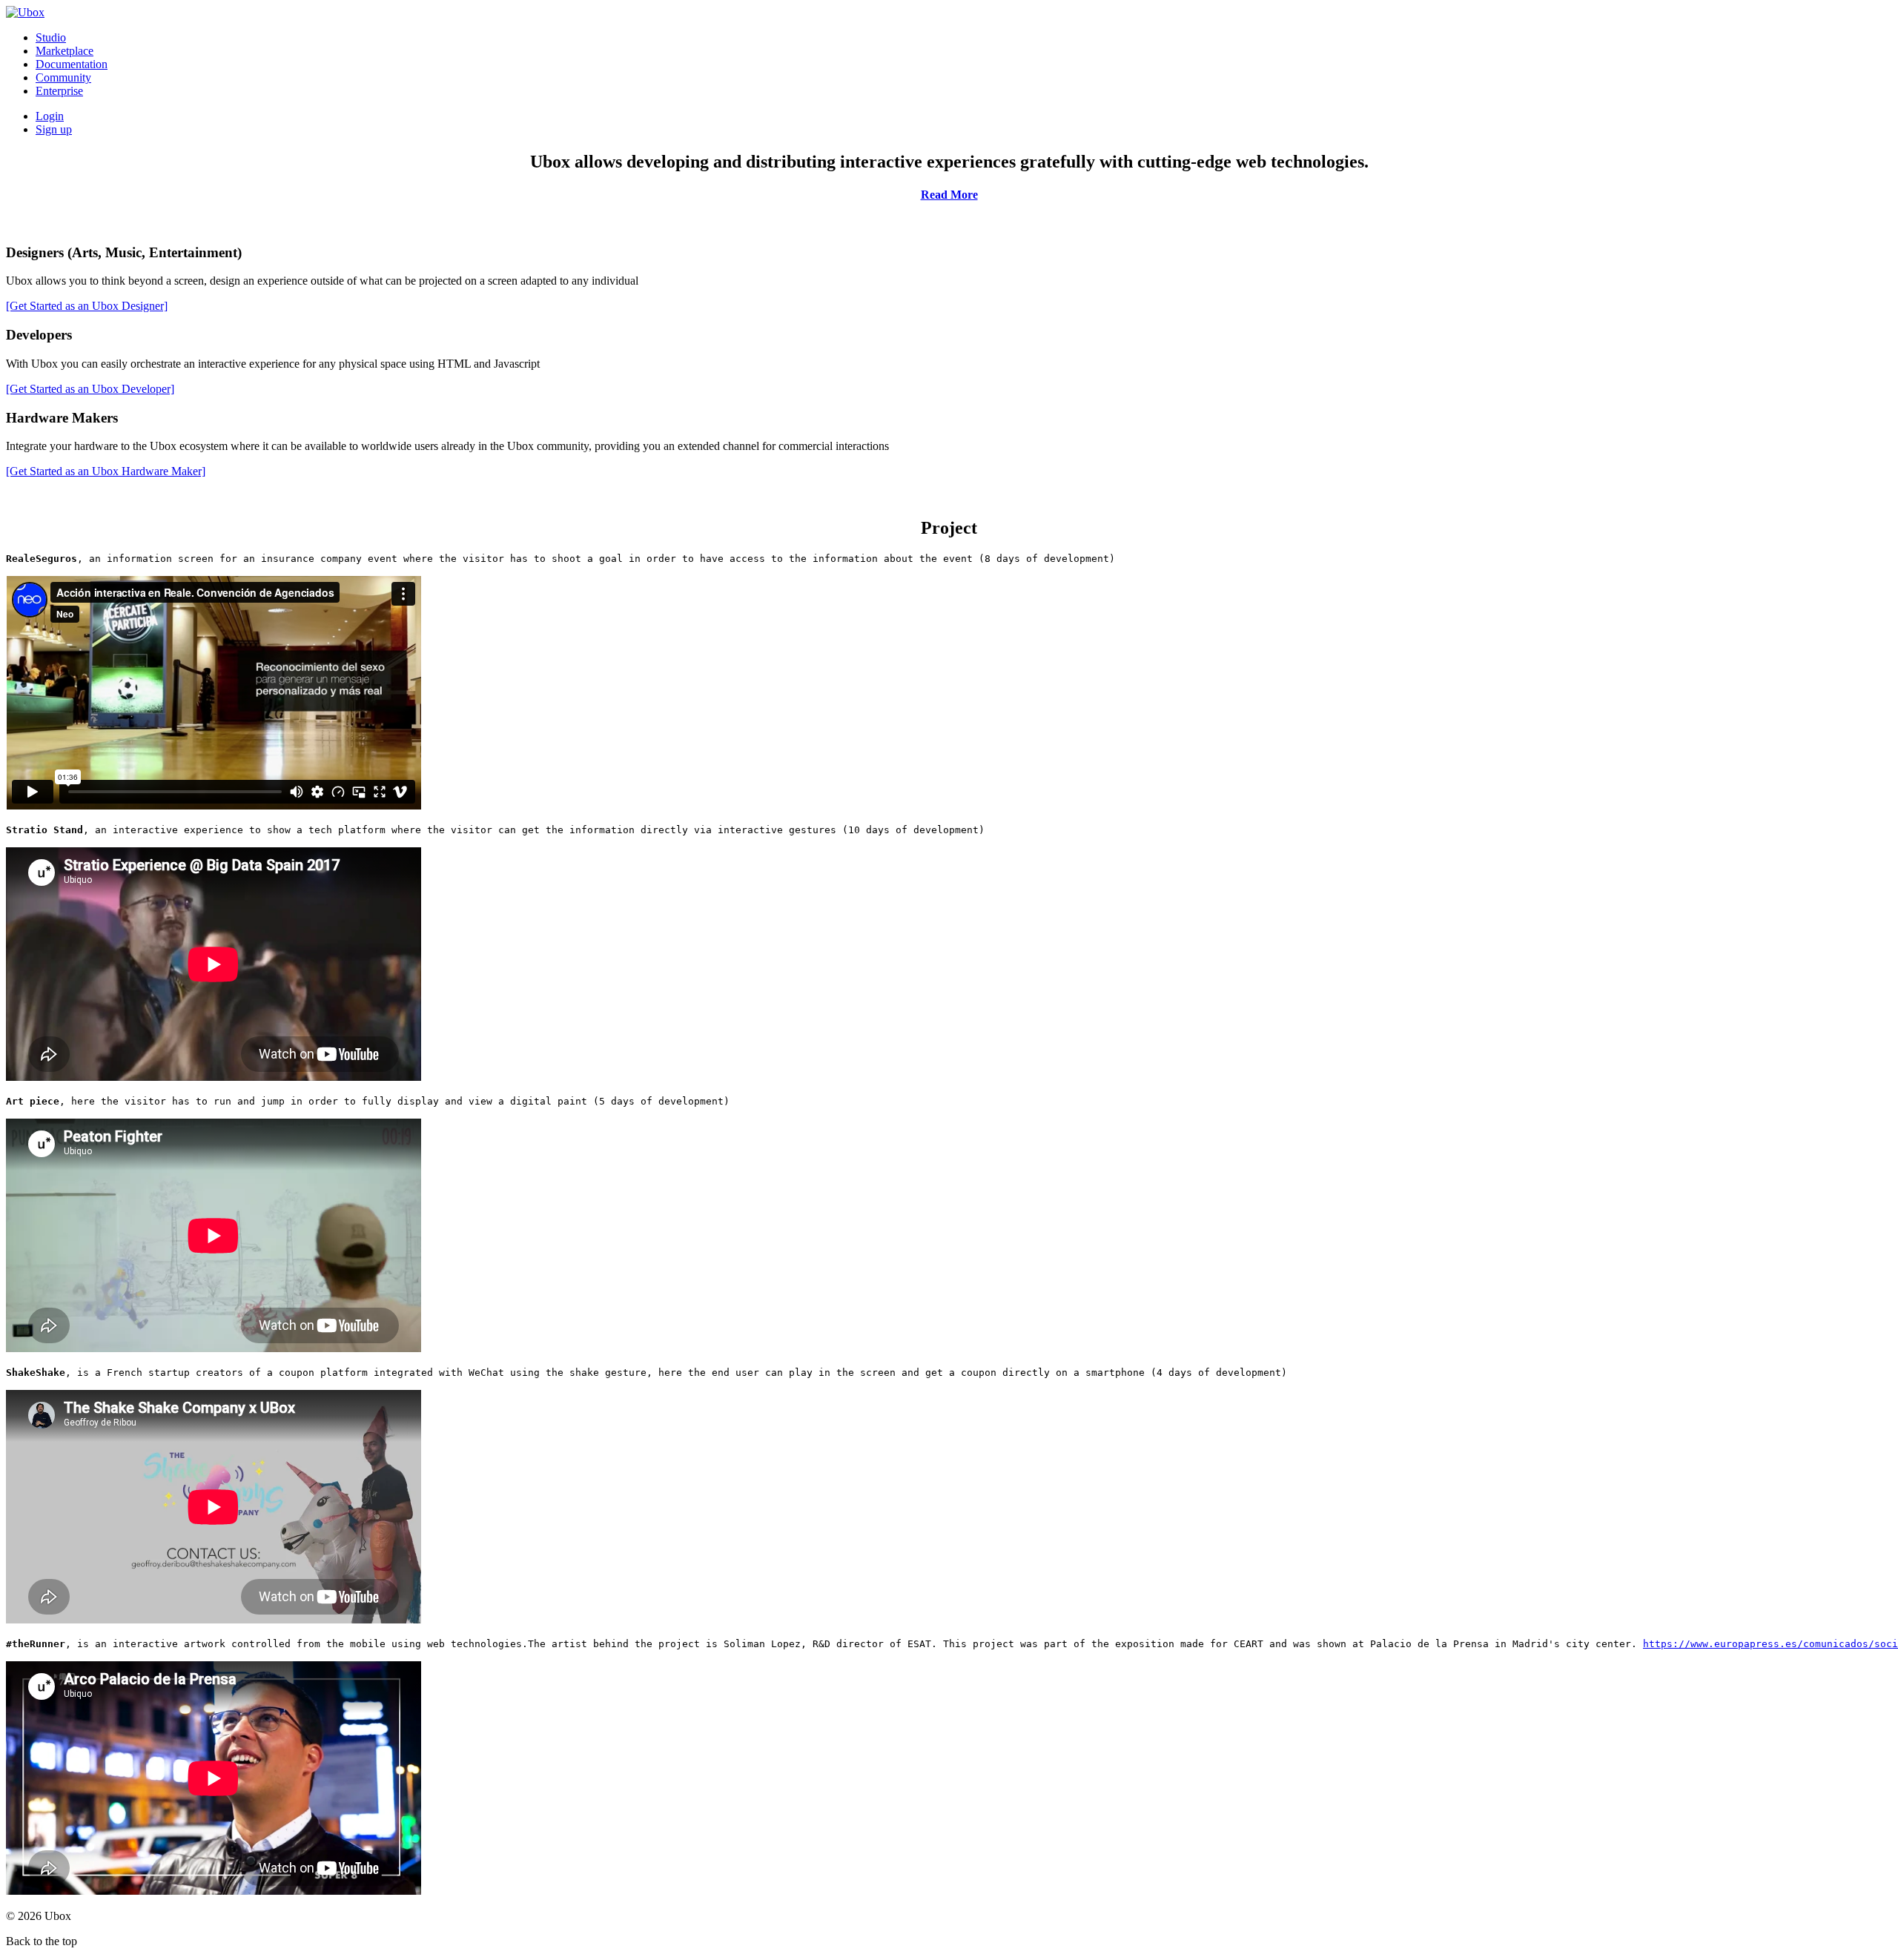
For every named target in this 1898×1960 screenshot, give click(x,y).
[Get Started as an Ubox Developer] (90, 389)
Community (63, 77)
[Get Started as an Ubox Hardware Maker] (106, 471)
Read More (949, 195)
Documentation (72, 64)
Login (50, 116)
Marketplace (65, 51)
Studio (51, 37)
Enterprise (59, 91)
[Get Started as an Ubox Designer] (87, 306)
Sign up (54, 129)
